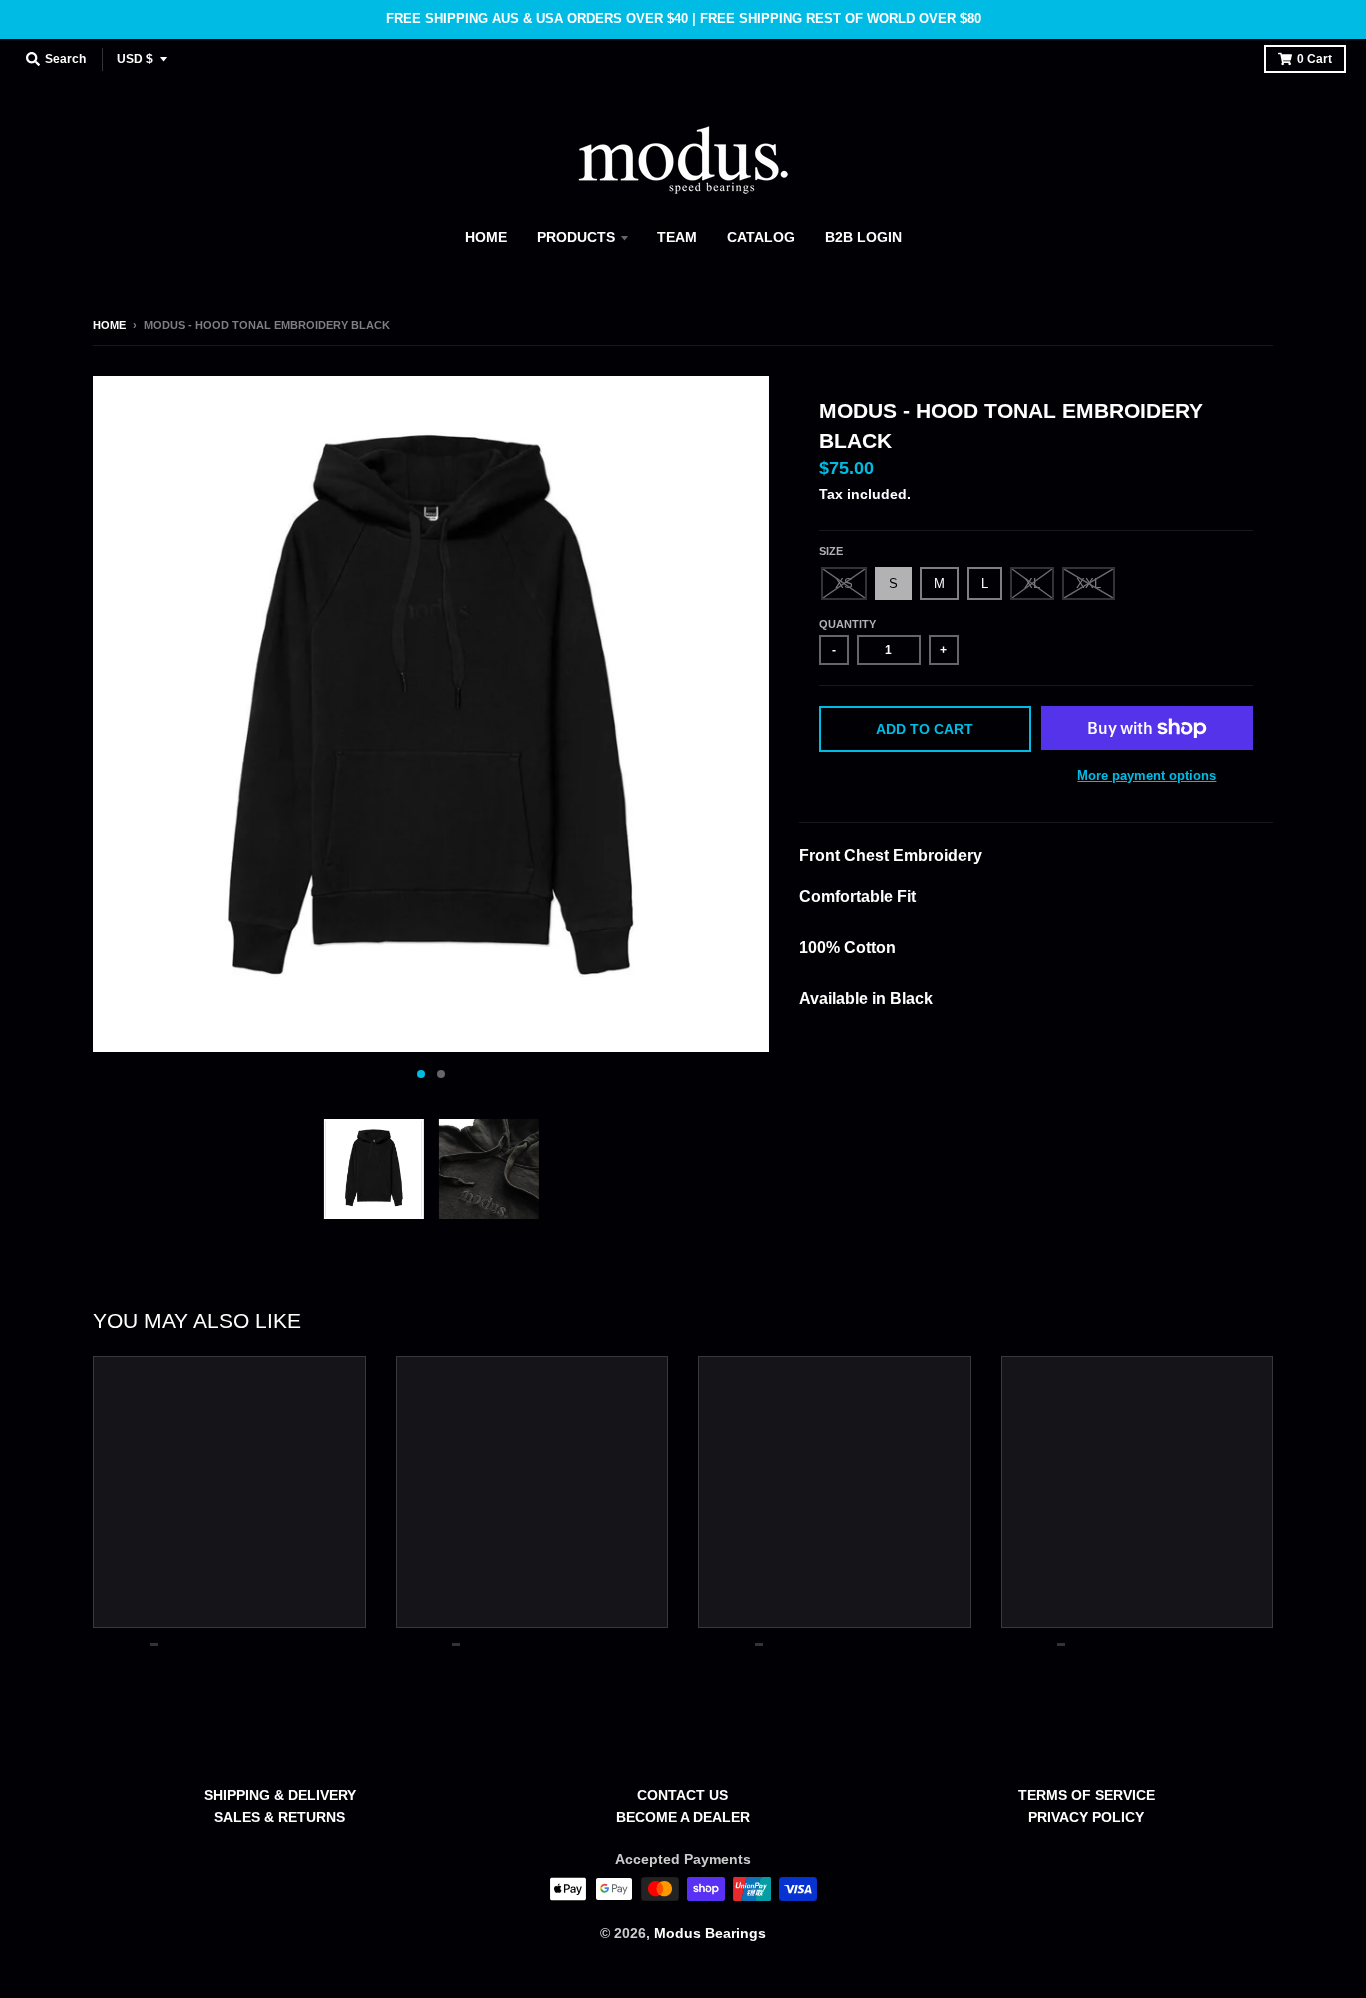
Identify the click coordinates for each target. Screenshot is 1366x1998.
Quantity (847, 624)
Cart (1314, 59)
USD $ (135, 59)
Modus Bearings (710, 1933)
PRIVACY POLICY (1086, 1817)
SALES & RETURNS (279, 1817)
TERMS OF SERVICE (1086, 1795)
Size (831, 551)
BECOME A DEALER (683, 1817)
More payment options (1146, 775)
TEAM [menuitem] (677, 237)
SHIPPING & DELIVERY (280, 1795)
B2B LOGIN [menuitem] (863, 237)
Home (109, 325)
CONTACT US (682, 1795)
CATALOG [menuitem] (761, 237)
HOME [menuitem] (486, 237)
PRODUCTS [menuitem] (576, 237)
